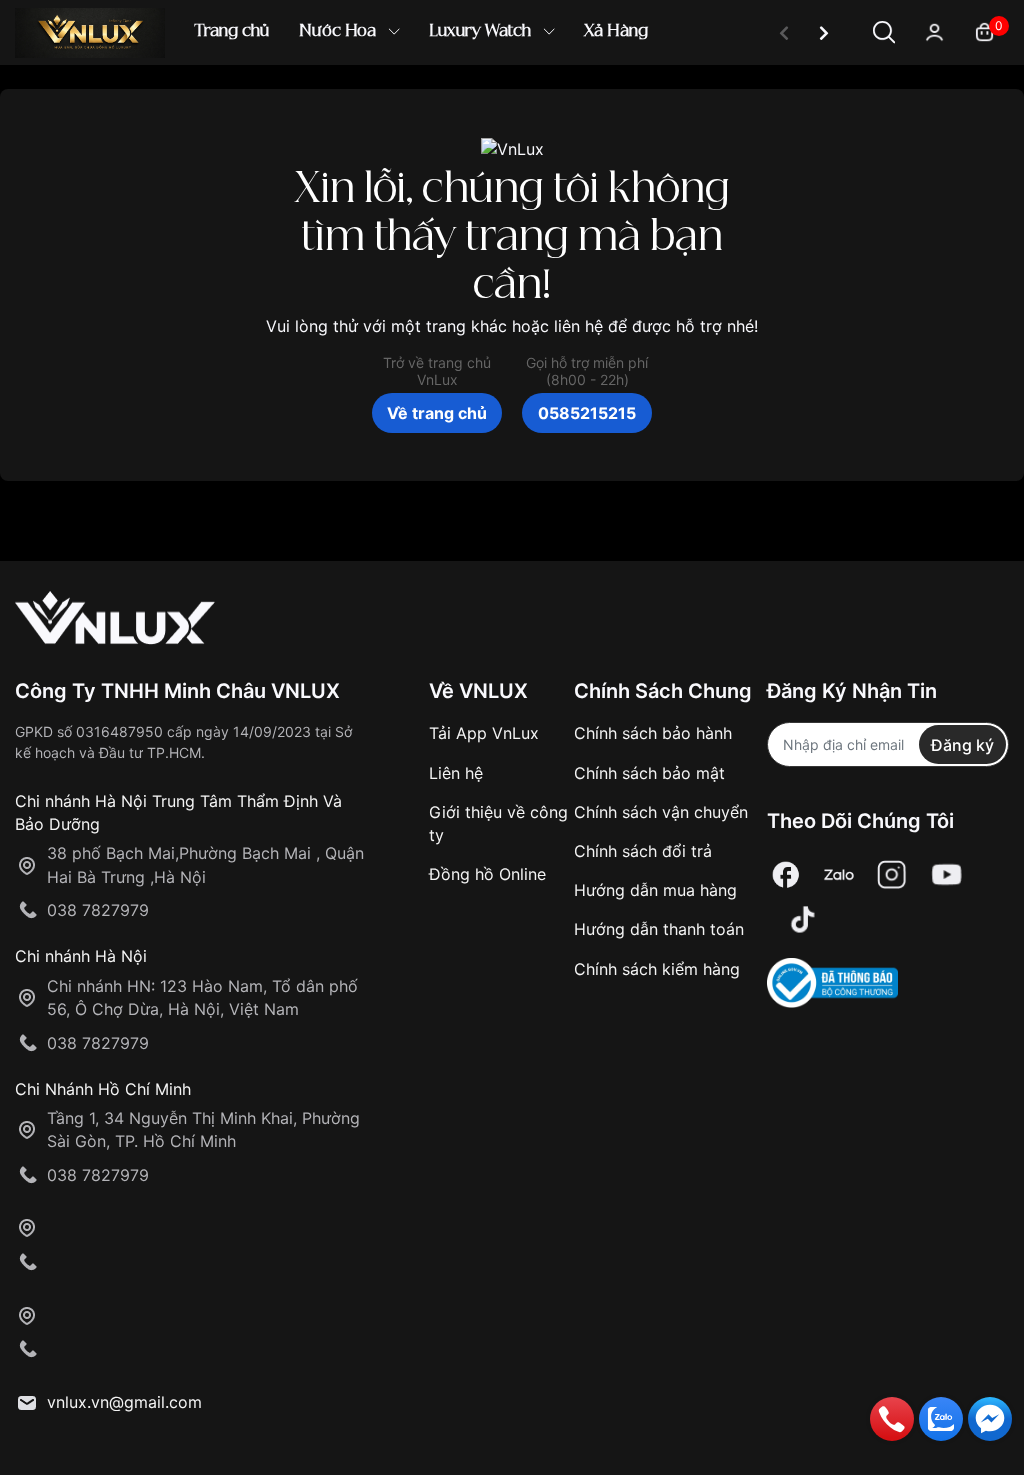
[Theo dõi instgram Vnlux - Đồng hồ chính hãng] (892, 874)
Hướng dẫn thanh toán (659, 929)
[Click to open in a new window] (786, 874)
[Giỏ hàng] (984, 30)
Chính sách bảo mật (649, 773)
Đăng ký (962, 745)
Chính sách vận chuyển (661, 812)
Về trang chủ (437, 413)
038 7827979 (98, 910)
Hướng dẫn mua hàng (655, 890)
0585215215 (587, 413)
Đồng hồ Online (487, 874)
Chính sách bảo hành (653, 733)
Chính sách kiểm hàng (657, 969)
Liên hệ (456, 773)
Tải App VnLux (484, 733)
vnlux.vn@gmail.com (124, 1402)
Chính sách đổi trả (643, 851)
